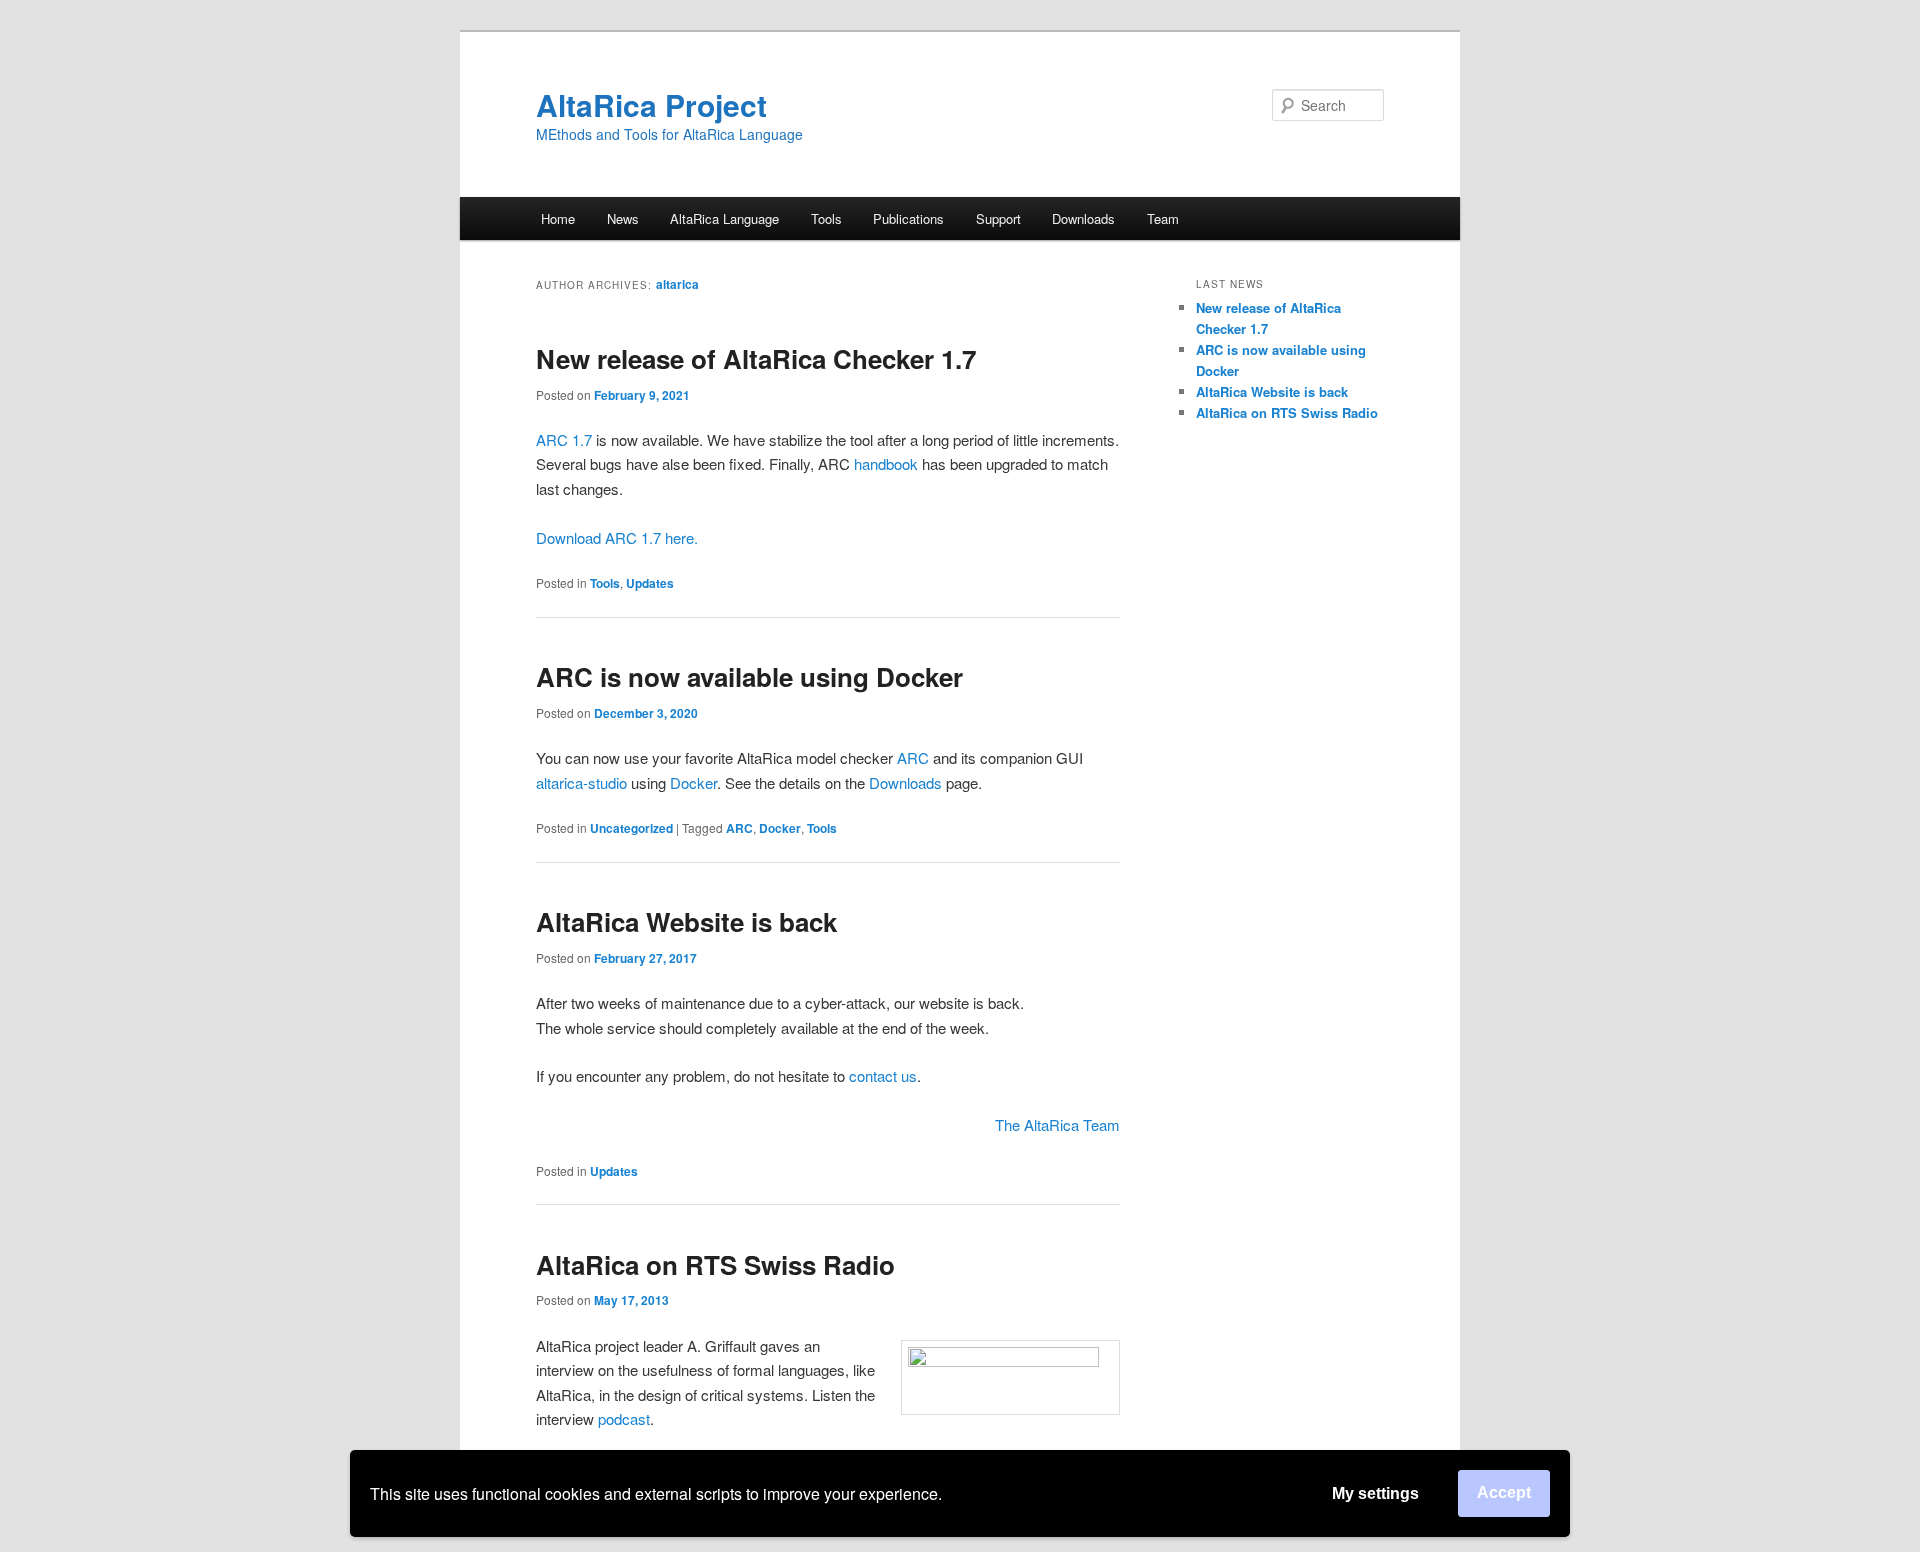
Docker (693, 782)
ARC (913, 757)
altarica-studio (581, 782)
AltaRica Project (651, 104)
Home (558, 218)
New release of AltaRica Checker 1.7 (756, 358)
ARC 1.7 (564, 439)
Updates (650, 583)
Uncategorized (631, 828)
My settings (1375, 1493)
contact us (883, 1075)
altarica (677, 284)
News (623, 218)
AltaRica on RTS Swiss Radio (715, 1264)
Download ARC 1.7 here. (617, 537)
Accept (1504, 1492)
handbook (886, 463)
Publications (908, 218)
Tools (605, 583)
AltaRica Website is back (686, 921)
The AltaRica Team (1057, 1124)
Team (1163, 218)
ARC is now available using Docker (749, 676)
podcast (624, 1418)
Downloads (1083, 218)
